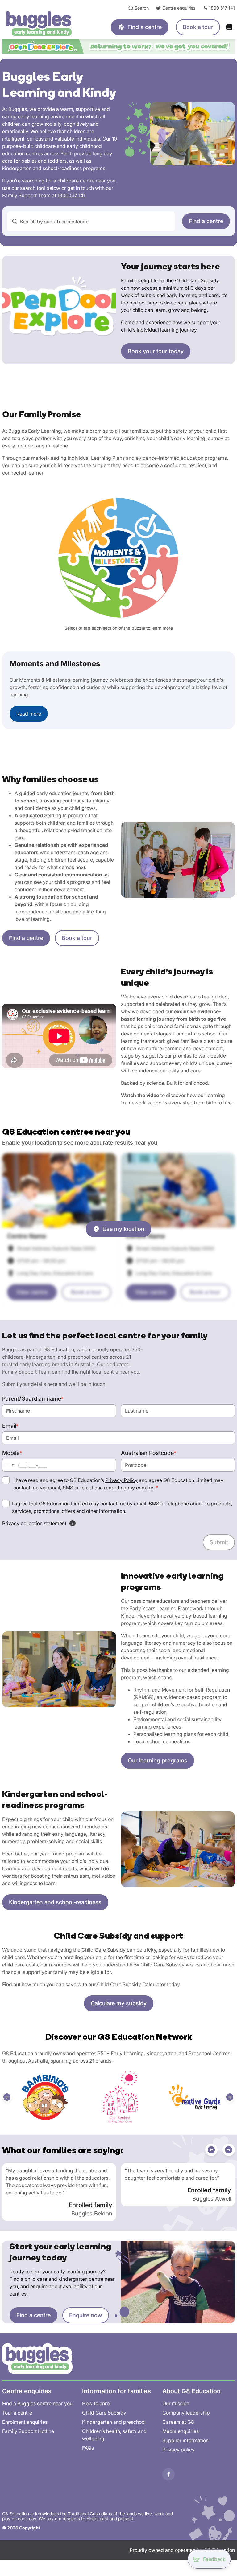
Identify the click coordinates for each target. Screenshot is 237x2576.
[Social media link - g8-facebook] (168, 2474)
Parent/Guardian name (33, 1399)
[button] (7, 2097)
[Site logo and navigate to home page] (48, 23)
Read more (29, 714)
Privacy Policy (121, 1480)
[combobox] (91, 221)
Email (10, 1426)
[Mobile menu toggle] (231, 27)
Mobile (12, 1453)
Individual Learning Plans (96, 458)
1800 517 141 (71, 195)
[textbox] (95, 222)
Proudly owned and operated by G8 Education (182, 2550)
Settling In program (66, 815)
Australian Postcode (149, 1453)
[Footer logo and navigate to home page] (37, 2358)
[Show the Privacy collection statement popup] (73, 1523)
